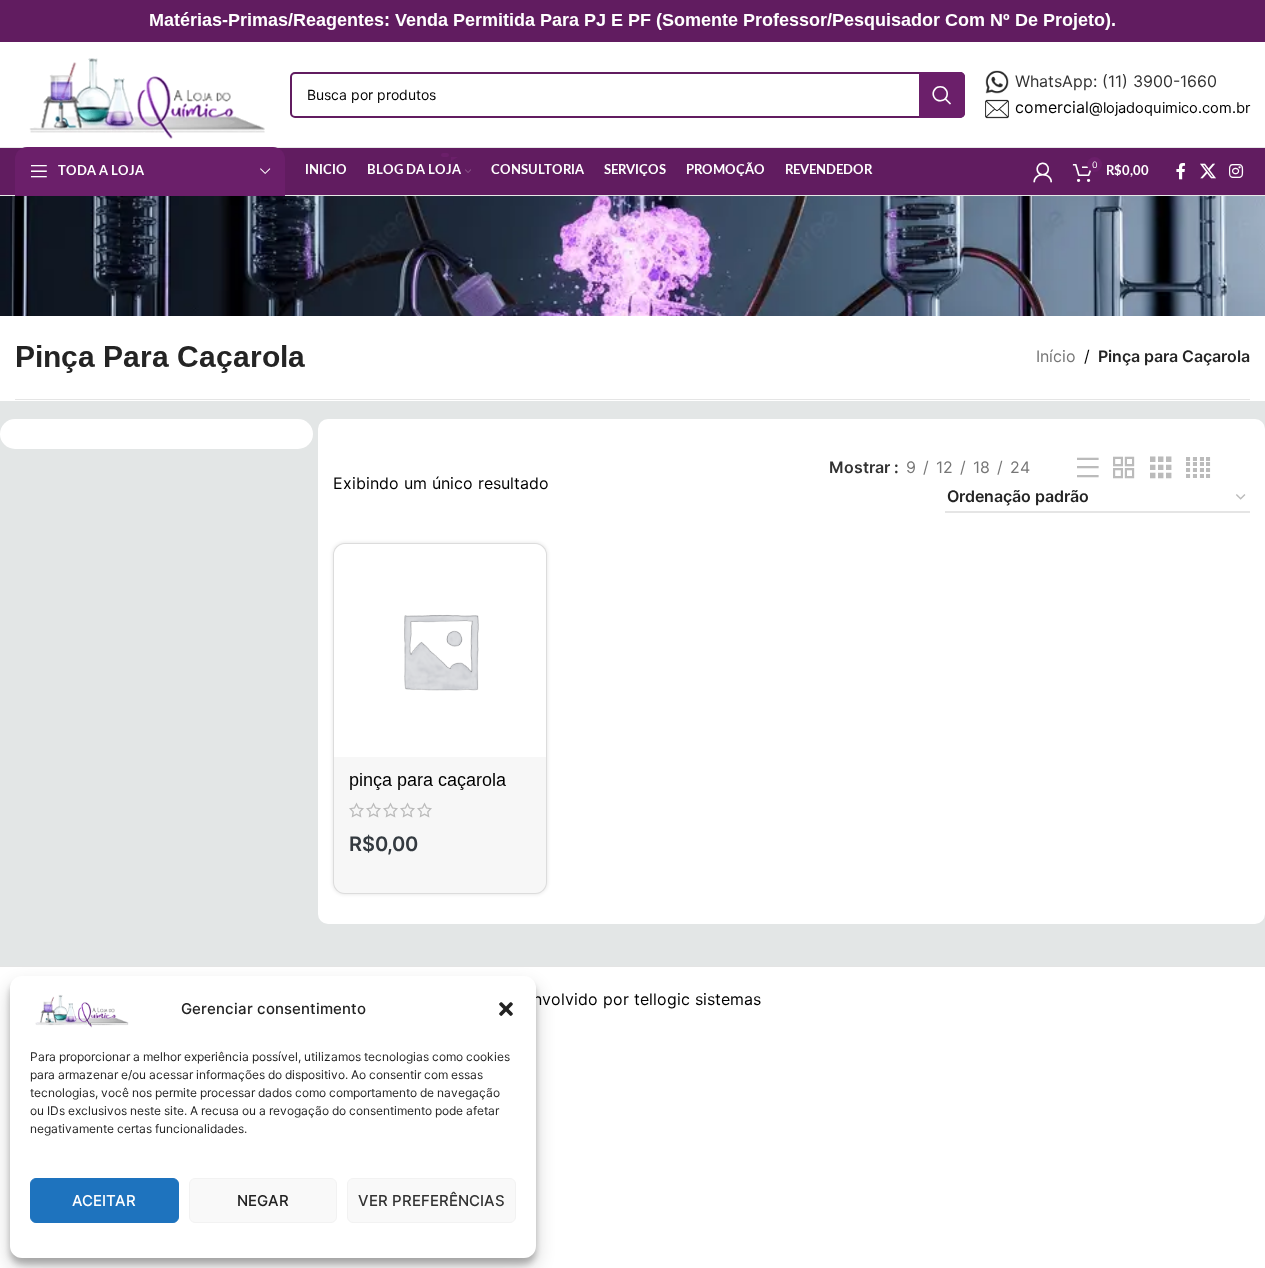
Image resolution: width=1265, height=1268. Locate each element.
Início (1056, 356)
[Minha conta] (1043, 172)
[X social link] (1207, 171)
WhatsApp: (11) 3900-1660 (1116, 81)
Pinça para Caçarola (427, 780)
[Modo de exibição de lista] (1088, 468)
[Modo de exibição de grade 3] (1161, 468)
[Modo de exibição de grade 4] (1198, 468)
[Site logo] (142, 93)
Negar (263, 1200)
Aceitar (104, 1200)
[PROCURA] (942, 95)
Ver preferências (431, 1200)
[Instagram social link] (1236, 171)
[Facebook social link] (1181, 171)
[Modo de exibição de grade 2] (1124, 468)
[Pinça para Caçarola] (440, 650)
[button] (506, 1009)
